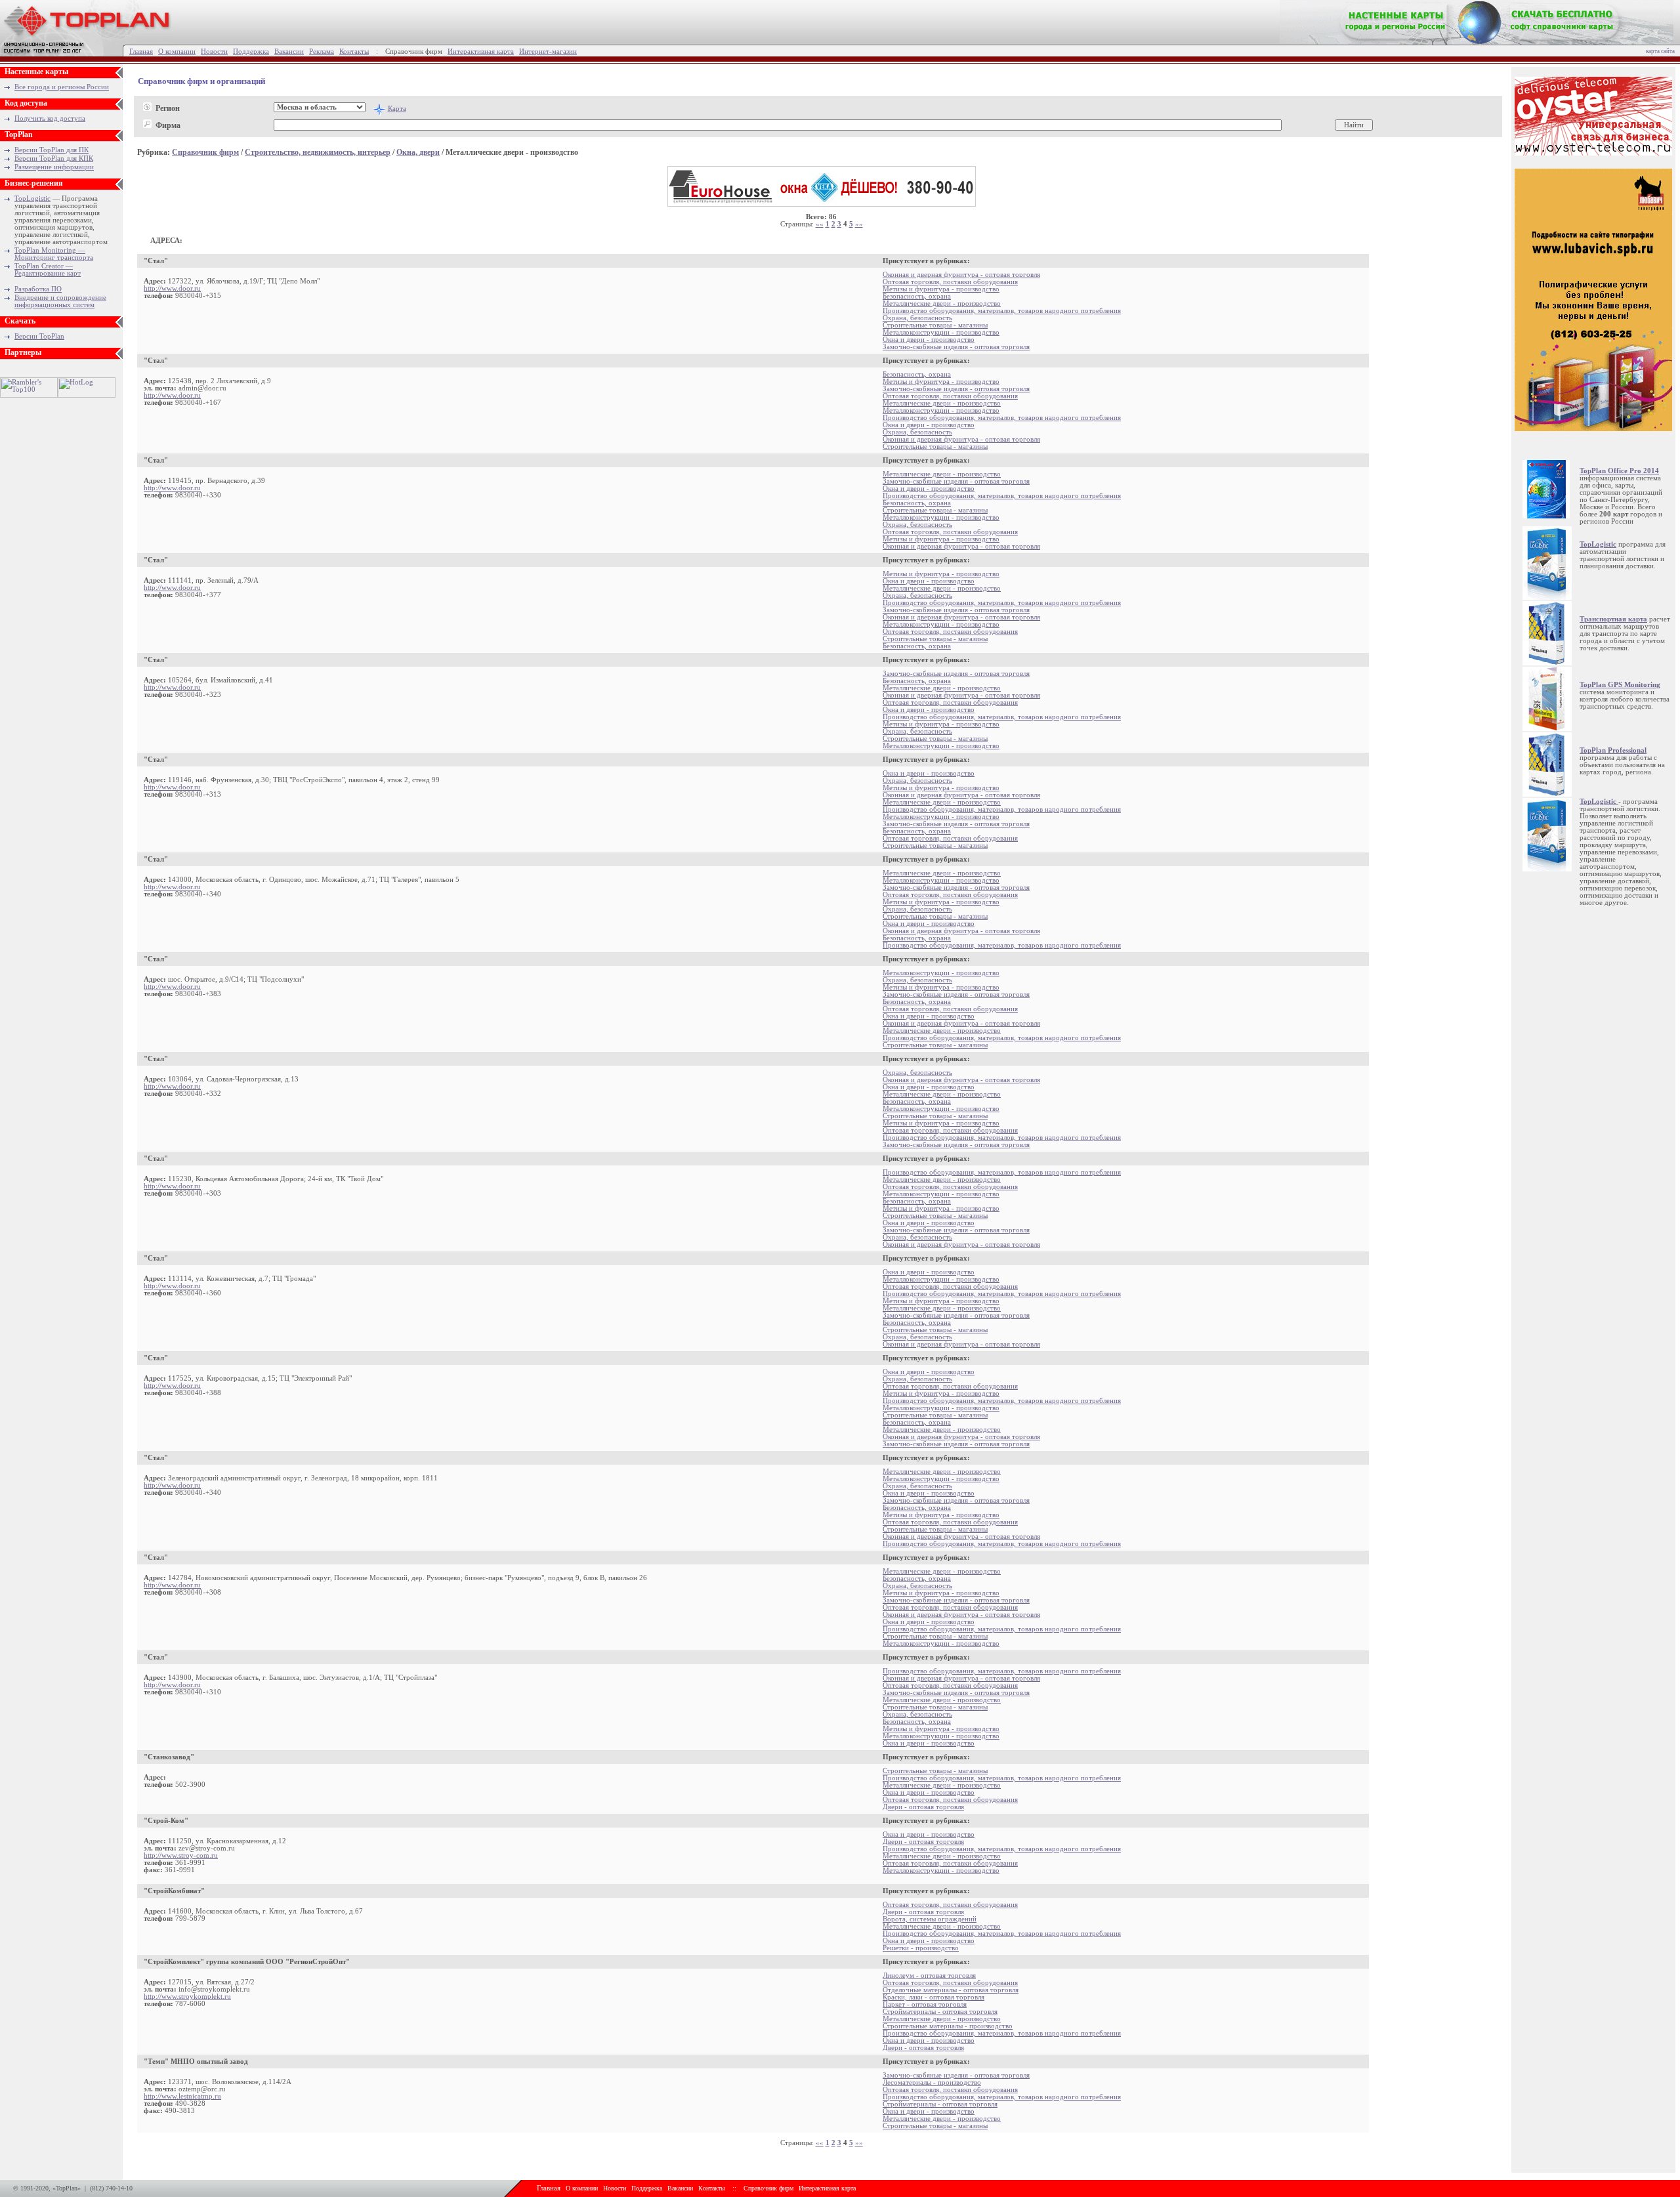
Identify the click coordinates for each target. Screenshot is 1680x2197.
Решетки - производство (921, 1948)
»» (859, 224)
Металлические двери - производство (942, 303)
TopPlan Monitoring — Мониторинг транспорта (54, 254)
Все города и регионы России (62, 87)
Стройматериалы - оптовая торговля (940, 2012)
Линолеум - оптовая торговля (929, 1976)
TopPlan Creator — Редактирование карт (48, 270)
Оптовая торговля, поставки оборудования (950, 282)
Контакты (354, 52)
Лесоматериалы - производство (932, 2082)
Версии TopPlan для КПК (54, 158)
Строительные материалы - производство (948, 2026)
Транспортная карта (1613, 619)
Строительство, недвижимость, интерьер (318, 152)
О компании (177, 52)
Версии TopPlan (39, 336)
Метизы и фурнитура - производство (941, 289)
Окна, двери (418, 152)
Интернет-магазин (548, 52)
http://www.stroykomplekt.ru (187, 1997)
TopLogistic (32, 199)
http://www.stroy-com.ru (181, 1855)
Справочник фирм (205, 152)
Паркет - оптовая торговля (925, 2004)
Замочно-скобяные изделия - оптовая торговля (956, 347)
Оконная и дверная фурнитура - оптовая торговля (961, 275)
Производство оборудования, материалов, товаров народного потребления (1002, 311)
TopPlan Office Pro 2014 (1619, 471)
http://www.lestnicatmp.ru (182, 2096)
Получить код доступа (50, 118)
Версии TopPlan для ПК (52, 150)
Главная (141, 52)
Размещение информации (54, 167)
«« (820, 224)
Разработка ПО (38, 289)
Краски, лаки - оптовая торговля (934, 1997)
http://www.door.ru (172, 288)
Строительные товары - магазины (935, 325)
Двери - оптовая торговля (923, 1807)
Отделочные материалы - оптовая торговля (951, 1990)
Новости (214, 52)
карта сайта (1660, 51)
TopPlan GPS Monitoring (1620, 685)
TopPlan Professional (1613, 750)
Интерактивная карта (481, 52)
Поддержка (251, 52)
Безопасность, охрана (917, 296)
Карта (397, 109)
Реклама (322, 52)
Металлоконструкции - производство (941, 332)
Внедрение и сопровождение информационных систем (60, 301)
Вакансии (289, 52)
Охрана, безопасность (917, 318)
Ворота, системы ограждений (930, 1919)
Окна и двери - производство (929, 340)
